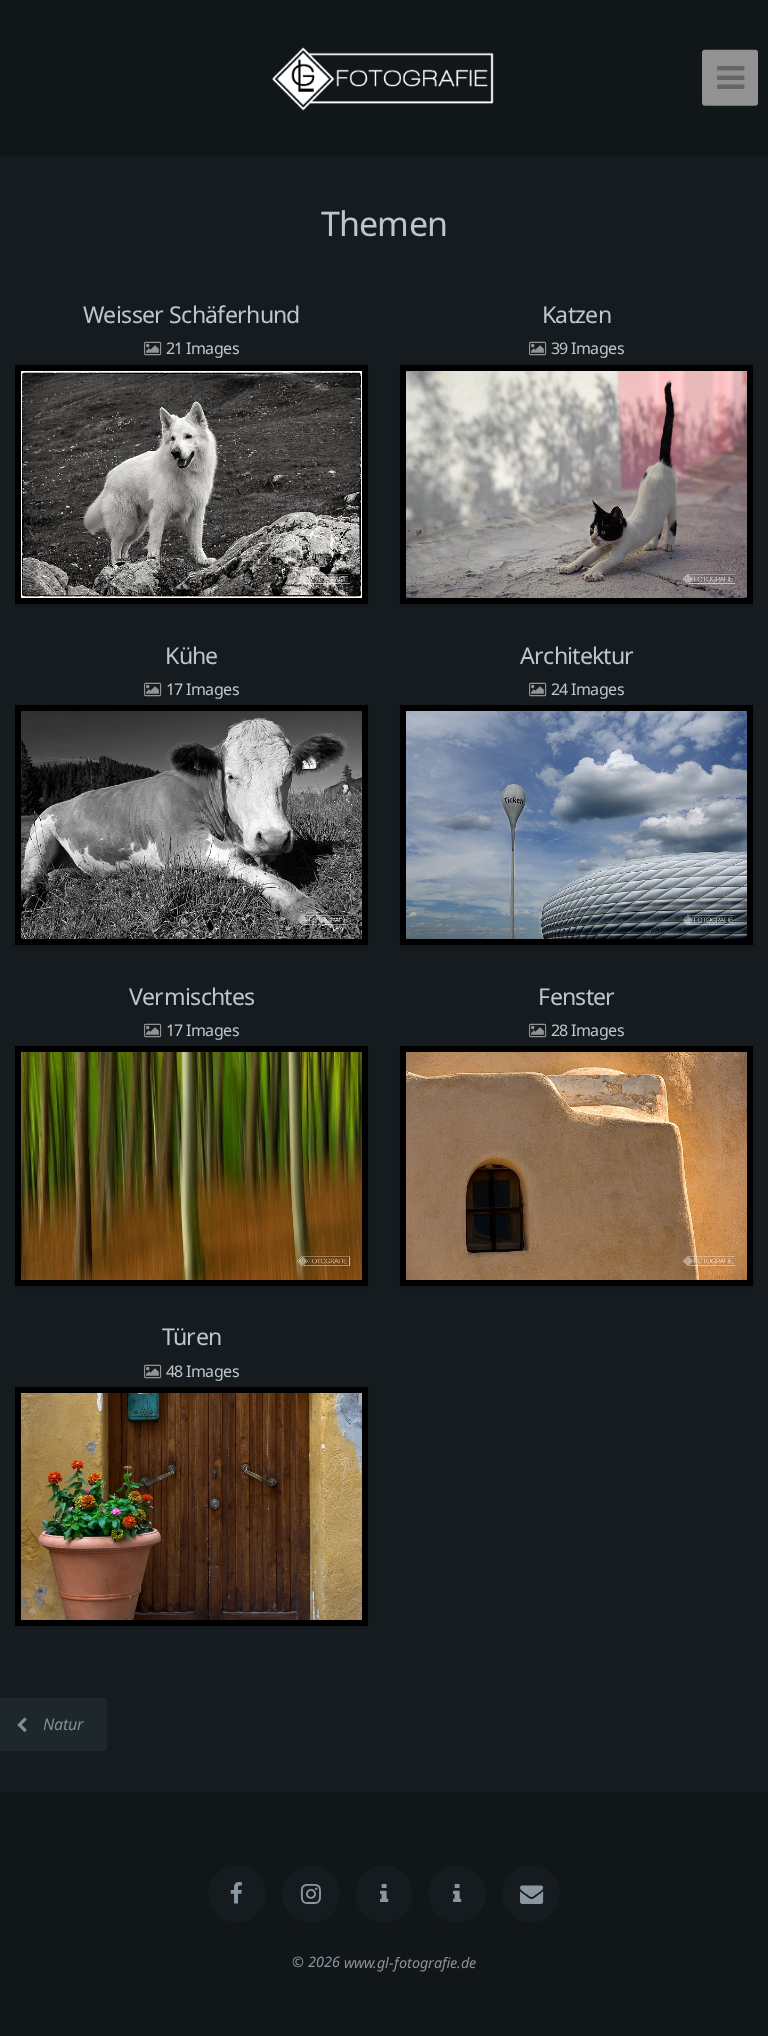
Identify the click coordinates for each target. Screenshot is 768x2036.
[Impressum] (458, 1894)
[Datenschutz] (384, 1894)
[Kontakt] (531, 1894)
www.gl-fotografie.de (410, 1961)
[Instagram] (311, 1894)
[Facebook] (237, 1894)
